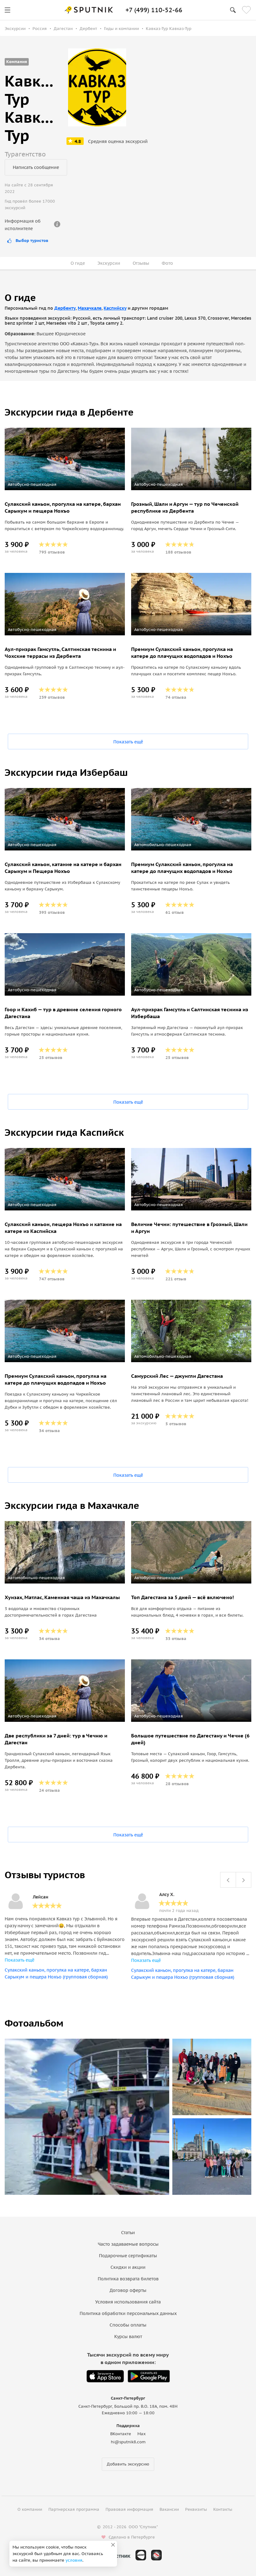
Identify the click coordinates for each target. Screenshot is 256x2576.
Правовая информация (129, 2509)
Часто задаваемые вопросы (128, 2244)
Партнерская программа (74, 2509)
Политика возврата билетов (128, 2279)
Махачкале (90, 308)
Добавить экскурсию (128, 2464)
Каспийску (115, 308)
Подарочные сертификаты (128, 2256)
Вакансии (169, 2509)
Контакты (223, 2509)
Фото (167, 263)
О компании (30, 2509)
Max (142, 2434)
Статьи (128, 2233)
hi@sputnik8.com (128, 2442)
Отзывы (141, 263)
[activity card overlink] (65, 527)
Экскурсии (109, 263)
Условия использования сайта (128, 2302)
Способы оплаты (128, 2325)
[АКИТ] (141, 2555)
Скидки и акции (128, 2267)
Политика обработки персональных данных (128, 2313)
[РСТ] (156, 2555)
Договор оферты (128, 2290)
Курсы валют (128, 2337)
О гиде (78, 263)
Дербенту (65, 308)
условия (74, 2560)
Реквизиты (196, 2509)
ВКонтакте (121, 2434)
